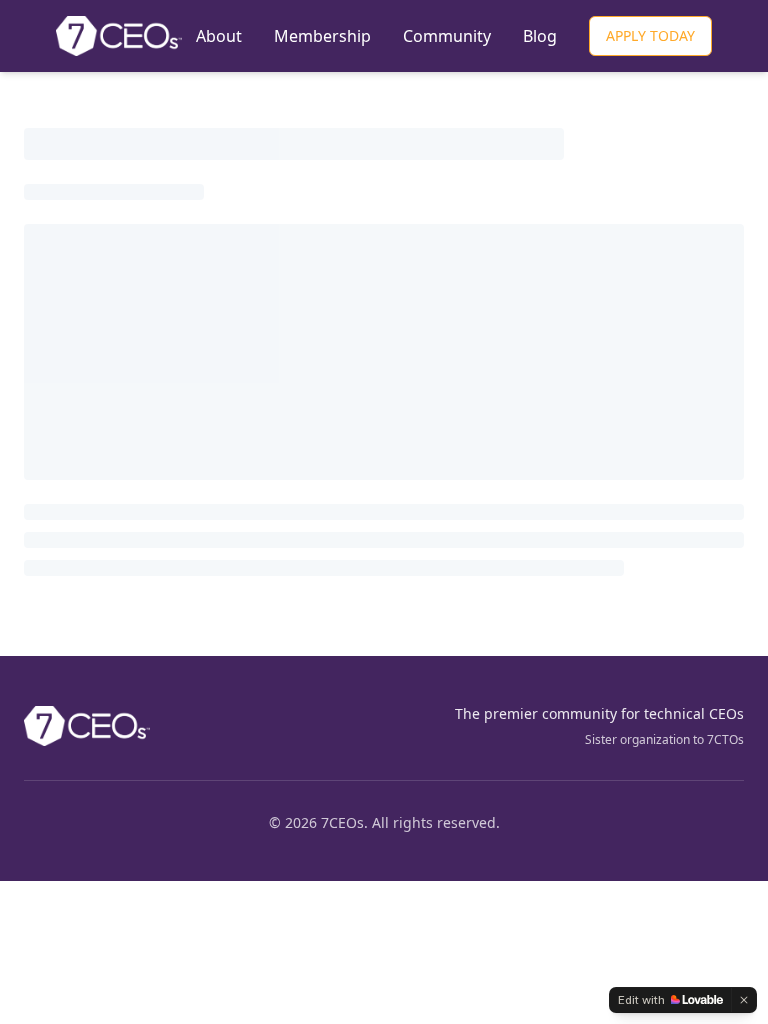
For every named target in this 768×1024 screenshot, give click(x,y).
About (219, 36)
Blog (540, 36)
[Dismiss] (744, 1000)
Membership (322, 36)
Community (447, 36)
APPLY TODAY (650, 35)
